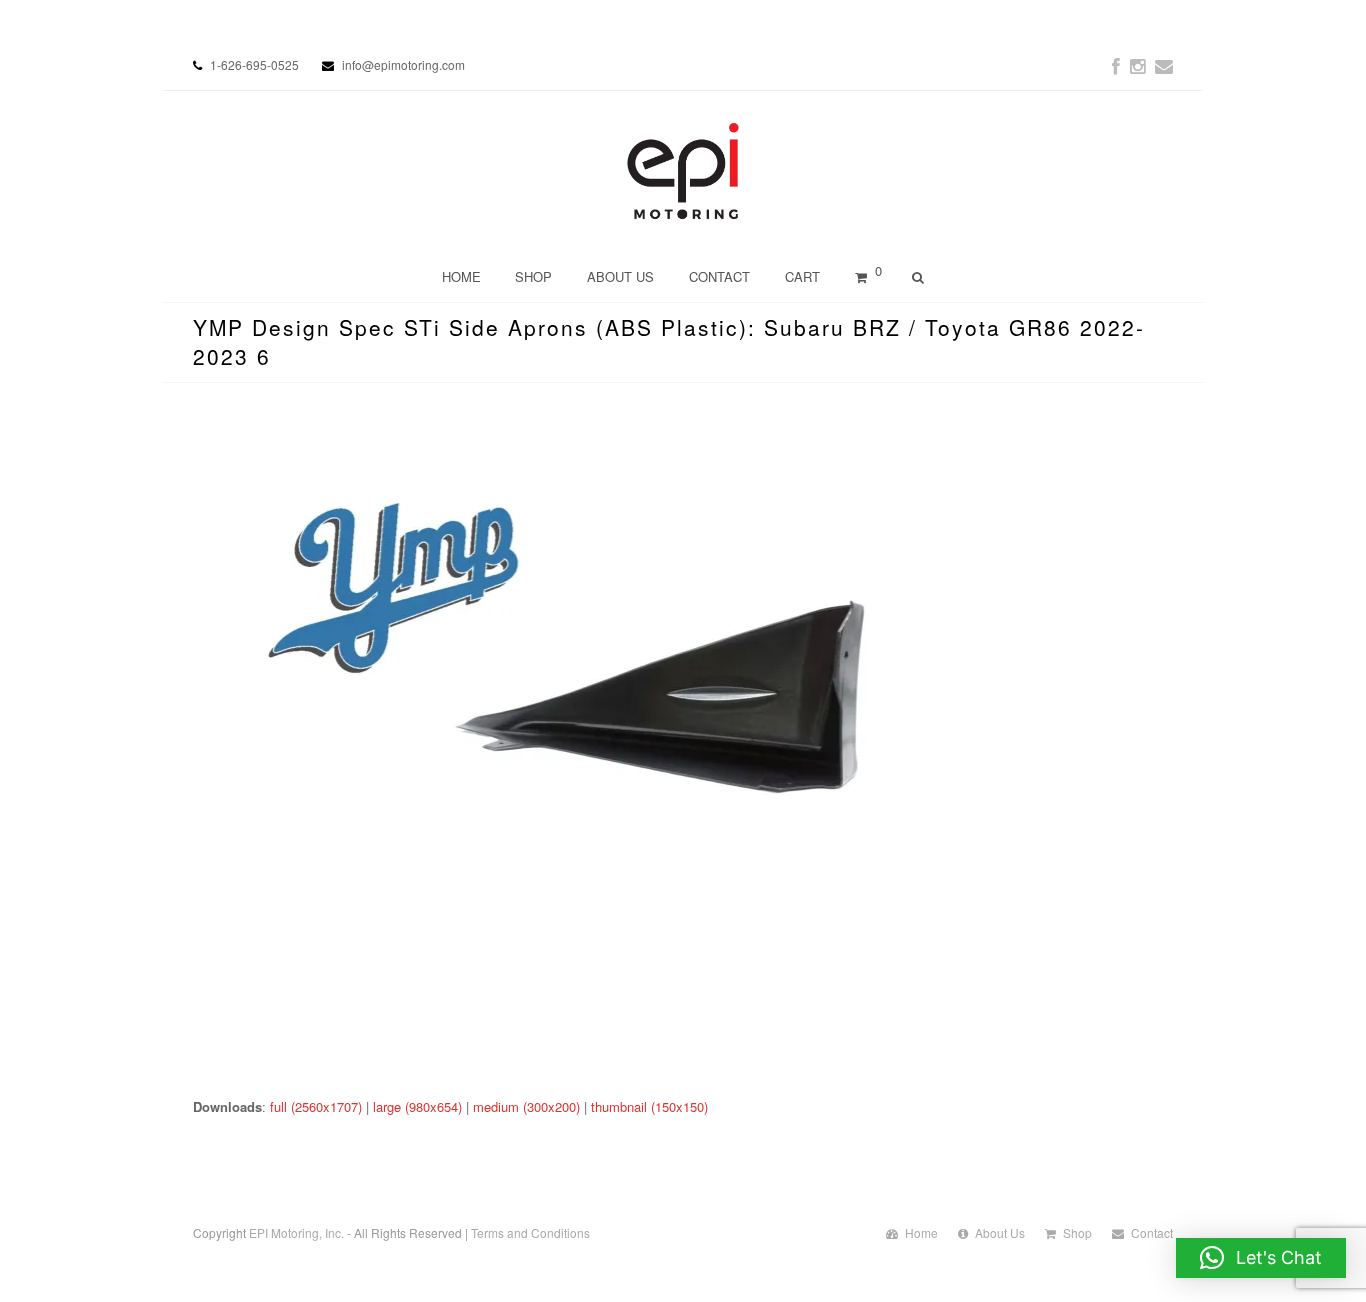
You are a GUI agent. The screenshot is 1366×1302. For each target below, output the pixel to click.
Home (921, 1232)
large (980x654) (417, 1106)
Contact (1152, 1232)
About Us (1000, 1232)
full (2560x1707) (316, 1106)
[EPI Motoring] (683, 171)
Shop (1077, 1232)
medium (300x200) (526, 1106)
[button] (1261, 1258)
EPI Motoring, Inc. (296, 1232)
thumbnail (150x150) (649, 1106)
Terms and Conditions (530, 1232)
